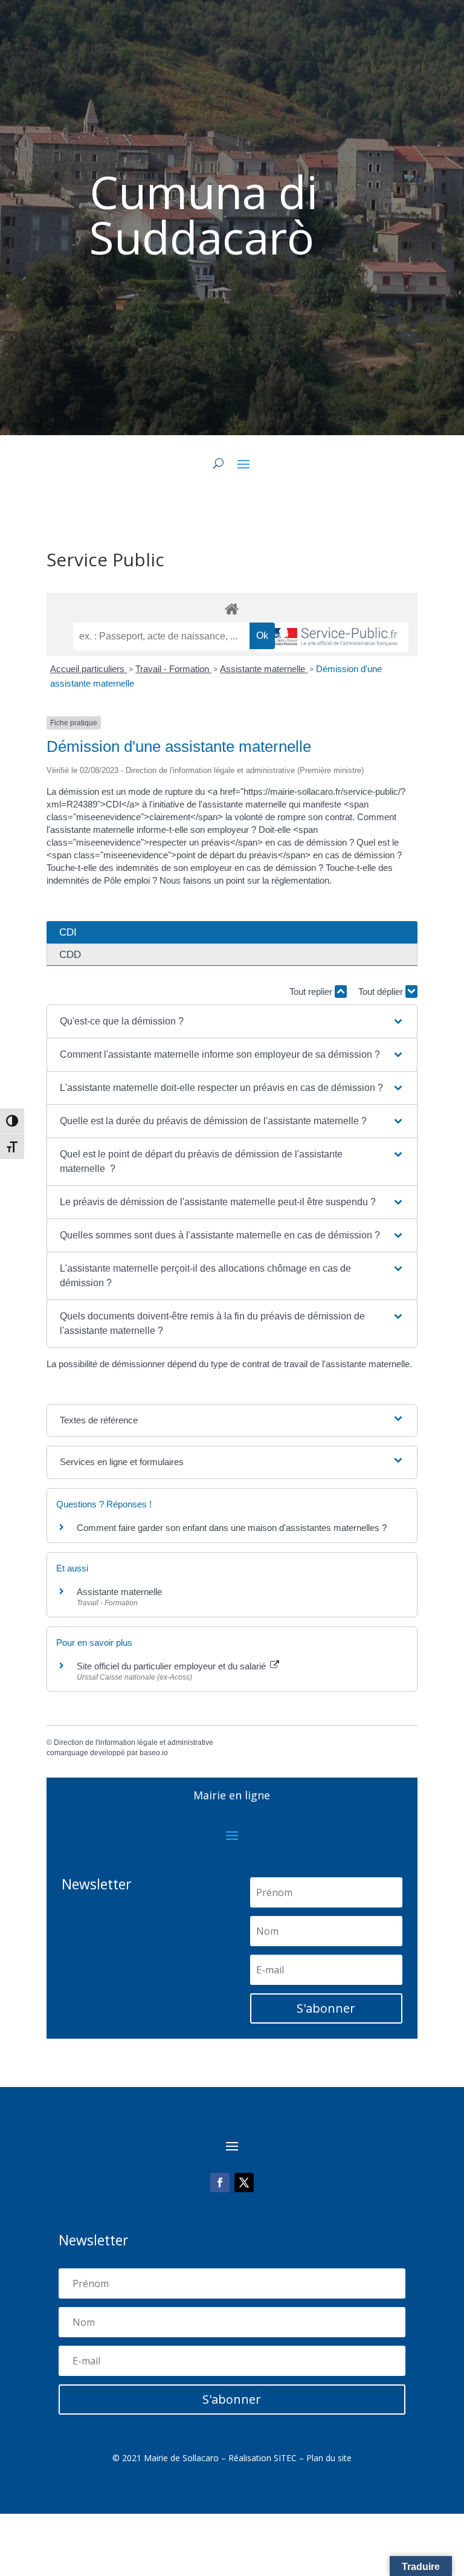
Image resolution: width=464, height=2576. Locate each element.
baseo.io (154, 1753)
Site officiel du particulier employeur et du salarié (172, 1666)
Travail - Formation (173, 669)
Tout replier (312, 992)
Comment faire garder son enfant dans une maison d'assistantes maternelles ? (232, 1528)
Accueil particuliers (89, 669)
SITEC (285, 2458)
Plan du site (329, 2458)
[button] (232, 1021)
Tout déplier (382, 992)
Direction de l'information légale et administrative (134, 1743)
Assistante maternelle (264, 669)
